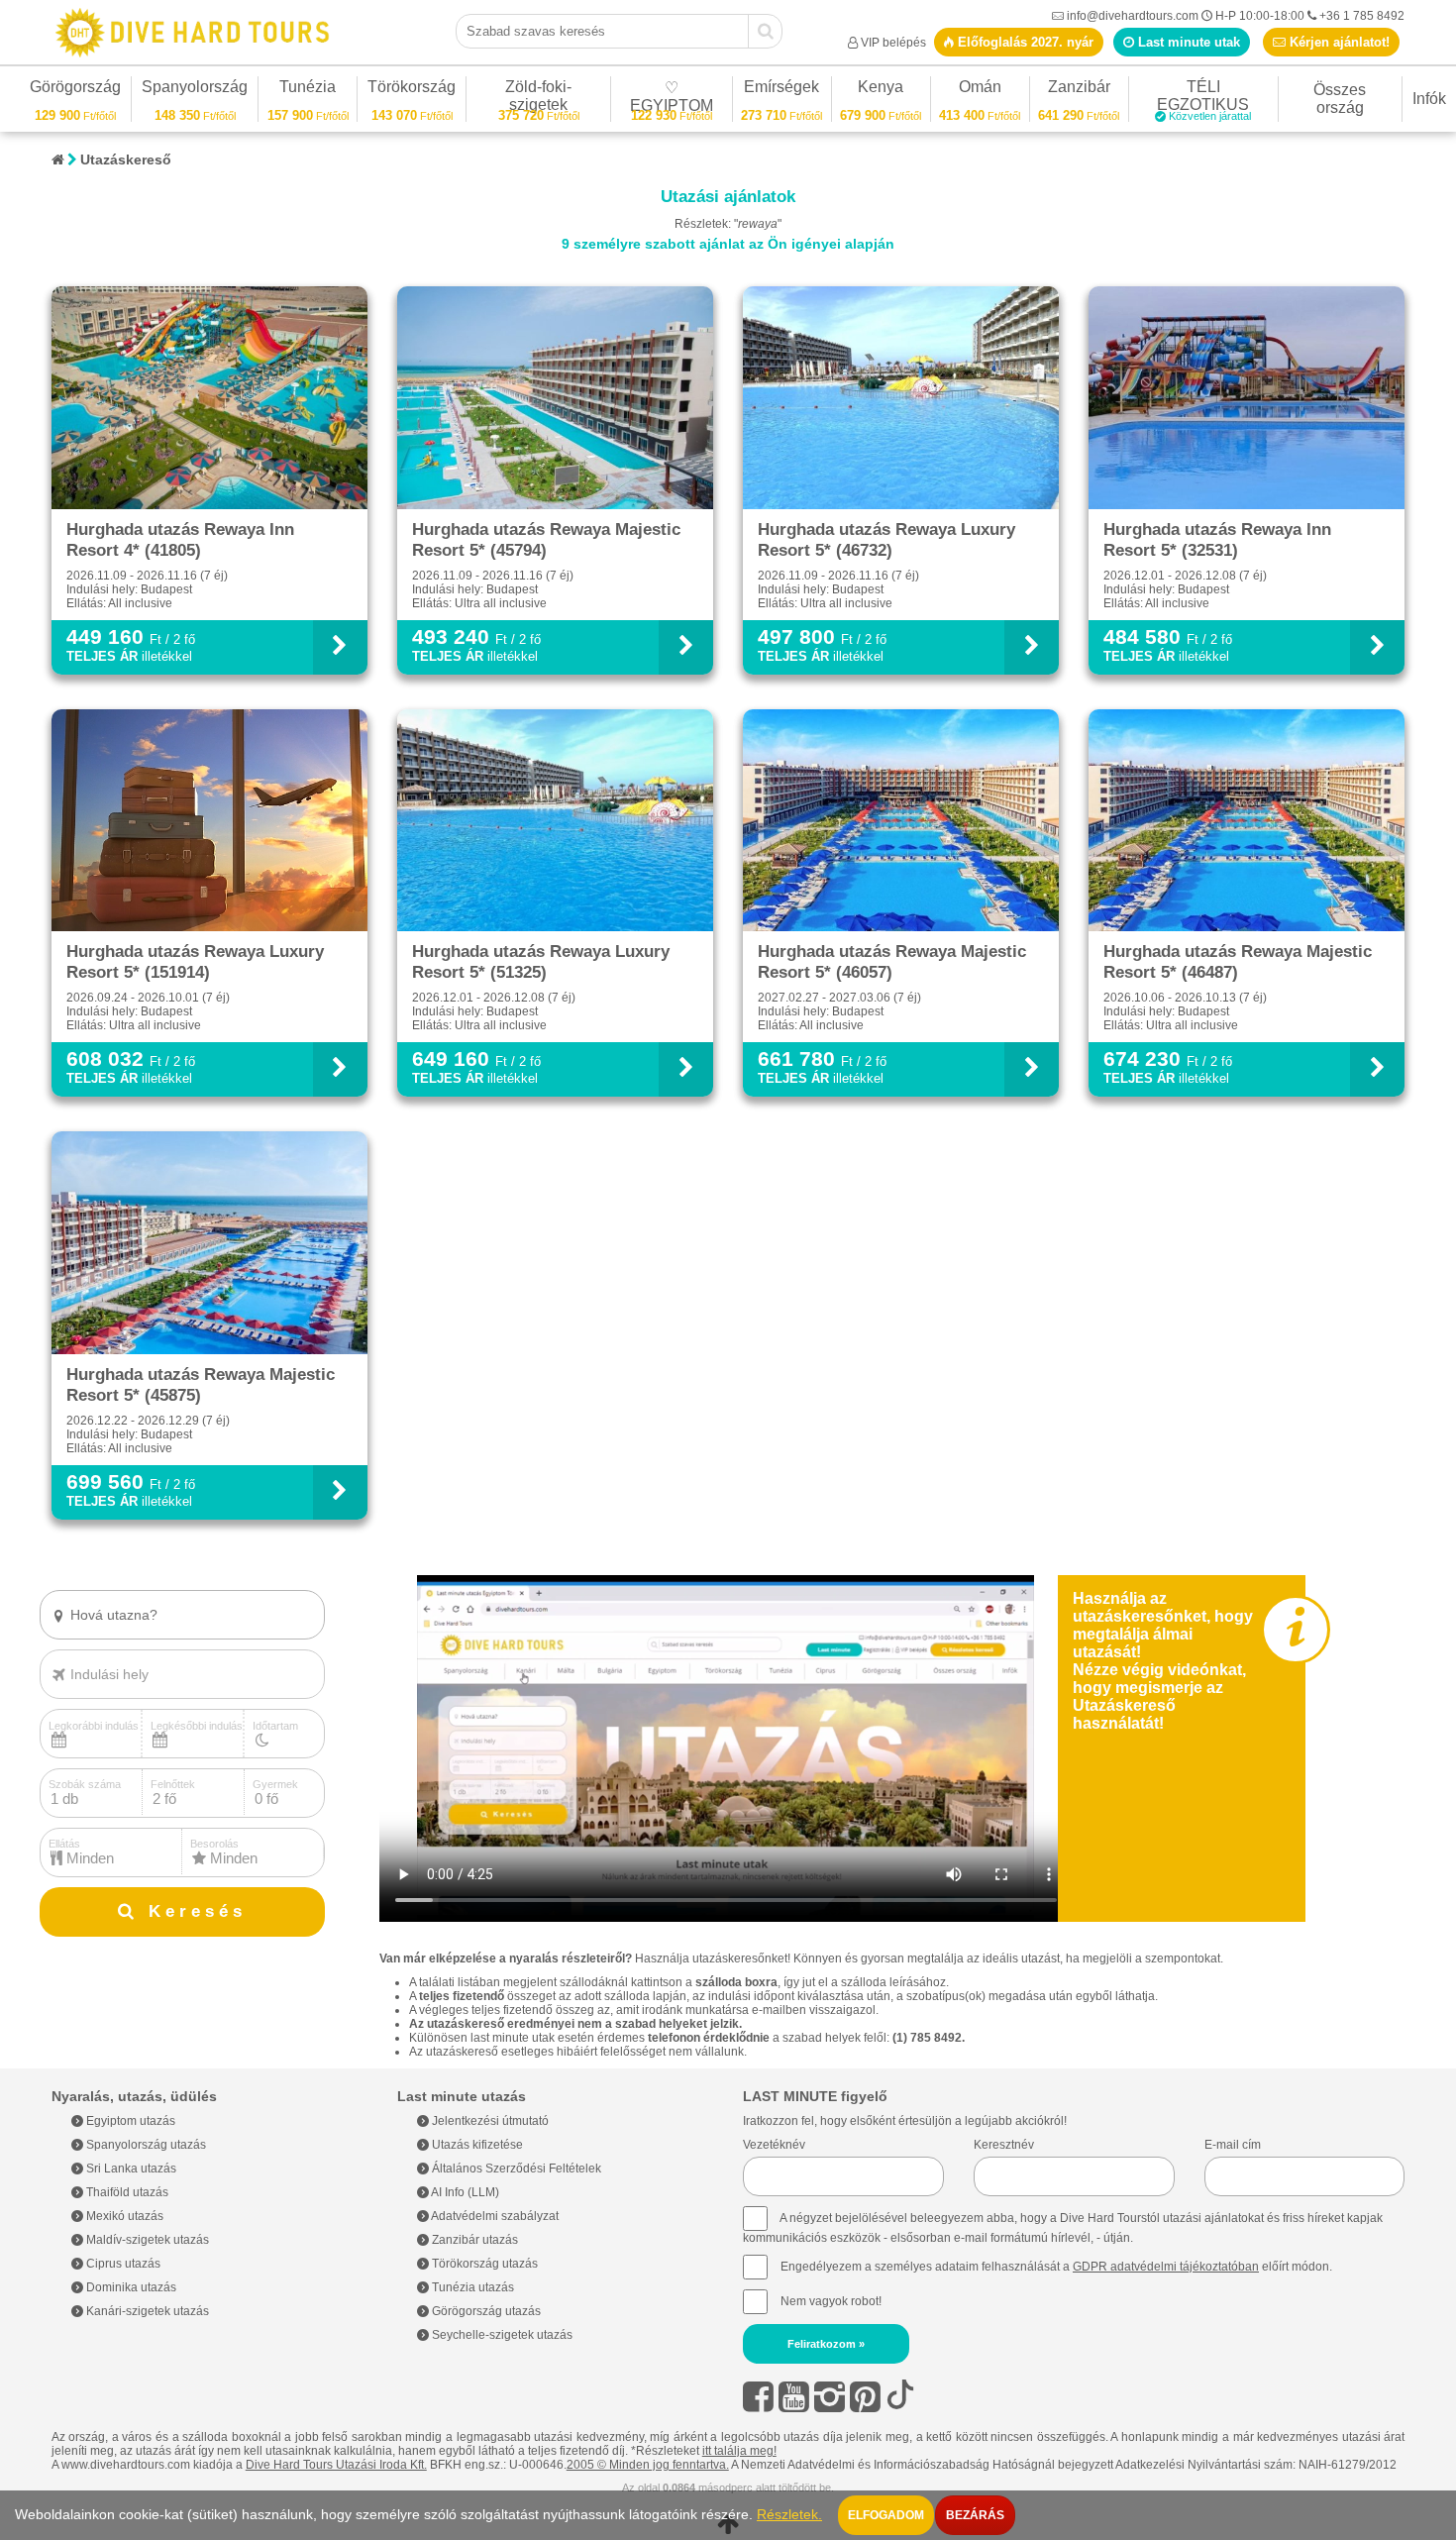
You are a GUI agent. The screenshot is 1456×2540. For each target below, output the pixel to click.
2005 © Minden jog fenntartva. (648, 2465)
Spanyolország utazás (145, 2145)
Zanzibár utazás (473, 2240)
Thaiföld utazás (126, 2192)
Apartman (104, 1648)
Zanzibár (1079, 90)
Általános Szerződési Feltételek (515, 2169)
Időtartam (275, 1726)
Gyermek (275, 1784)
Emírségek (781, 90)
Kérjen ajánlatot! (1338, 42)
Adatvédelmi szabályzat (494, 2216)
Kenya (881, 90)
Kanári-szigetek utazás (146, 2311)
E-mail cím (1233, 2145)
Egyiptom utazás (129, 2121)
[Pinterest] (865, 2397)
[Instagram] (830, 2397)
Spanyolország (195, 90)
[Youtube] (794, 2397)
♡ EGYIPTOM (672, 100)
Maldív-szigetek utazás (146, 2240)
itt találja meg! (739, 2451)
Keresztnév (1004, 2145)
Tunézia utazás (471, 2287)
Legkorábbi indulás (94, 1726)
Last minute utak (1187, 42)
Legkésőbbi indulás (197, 1726)
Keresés (193, 1911)
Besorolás (214, 1844)
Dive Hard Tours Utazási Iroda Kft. (336, 2465)
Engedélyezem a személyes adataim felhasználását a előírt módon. (1055, 2267)
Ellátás (64, 1844)
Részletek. (789, 2515)
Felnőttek (173, 1784)
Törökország (412, 90)
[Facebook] (758, 2397)
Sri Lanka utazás (130, 2169)
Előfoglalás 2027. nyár (1024, 42)
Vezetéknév (774, 2145)
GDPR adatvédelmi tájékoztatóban (1166, 2267)
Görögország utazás (485, 2311)
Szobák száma (85, 1784)
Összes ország (1340, 99)
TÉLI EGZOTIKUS (1204, 99)
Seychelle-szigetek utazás (501, 2335)
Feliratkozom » (826, 2344)
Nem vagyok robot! (831, 2301)
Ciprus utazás (122, 2264)
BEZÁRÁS (975, 2515)
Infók (1429, 99)
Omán (980, 90)
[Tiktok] (900, 2397)
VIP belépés (893, 43)
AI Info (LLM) (464, 2192)
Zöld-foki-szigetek (539, 99)
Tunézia (308, 90)
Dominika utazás (130, 2287)
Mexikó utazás (123, 2216)
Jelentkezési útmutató (489, 2121)
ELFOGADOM (886, 2515)
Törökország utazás (483, 2264)
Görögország (75, 90)
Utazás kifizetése (476, 2145)
